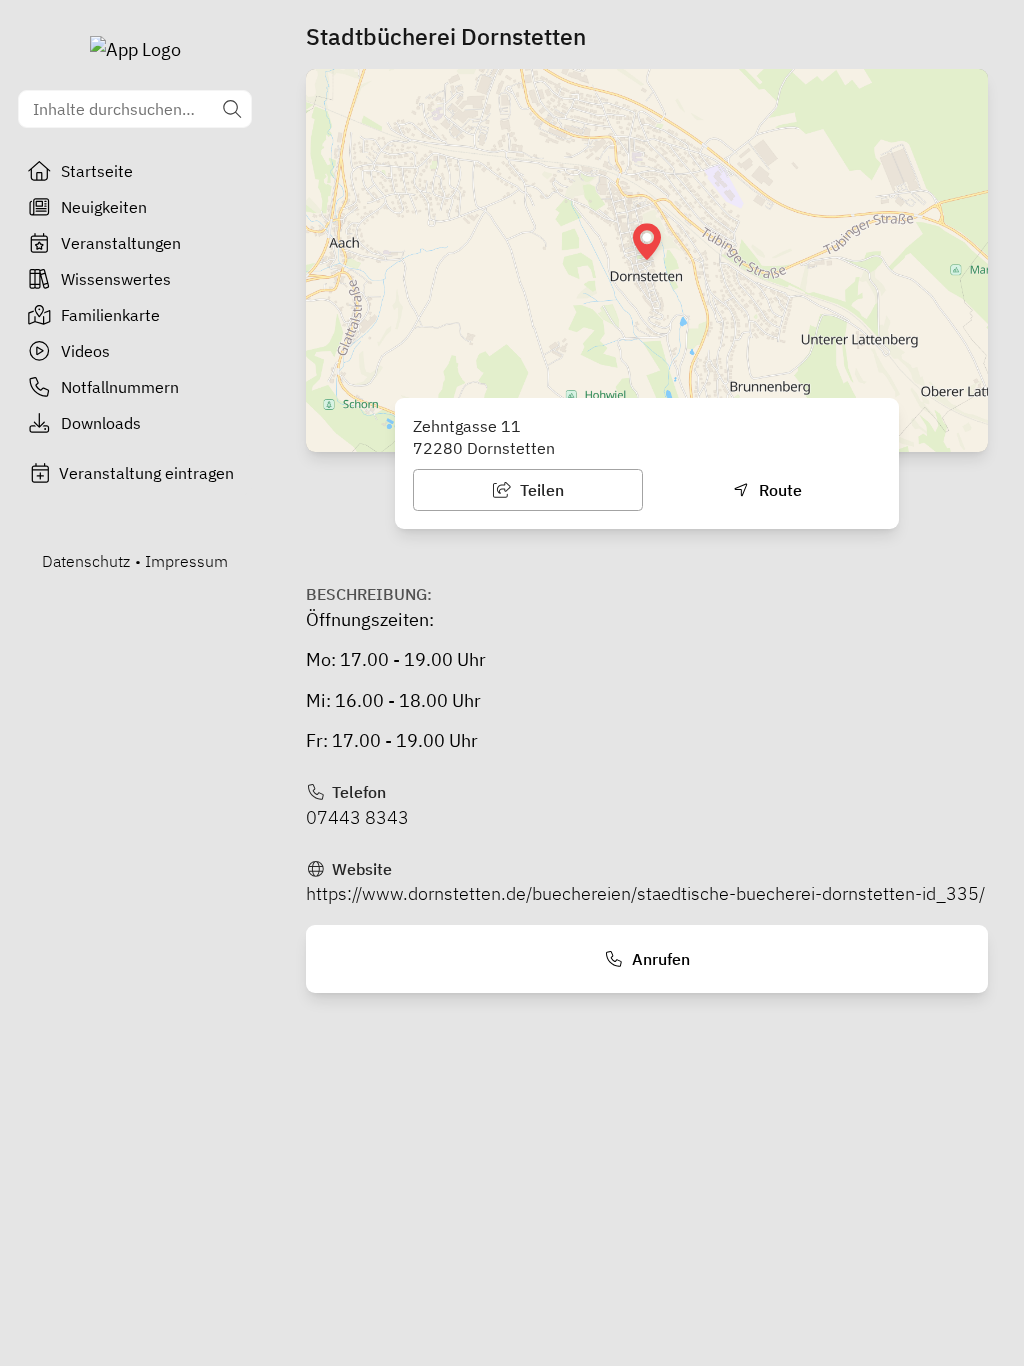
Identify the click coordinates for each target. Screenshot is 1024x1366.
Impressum (186, 561)
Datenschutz (86, 561)
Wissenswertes (116, 279)
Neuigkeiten (104, 207)
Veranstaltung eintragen (146, 473)
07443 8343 (357, 817)
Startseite (97, 171)
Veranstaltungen (121, 243)
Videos (85, 351)
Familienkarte (110, 315)
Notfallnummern (120, 387)
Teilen (540, 490)
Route (778, 490)
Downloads (101, 423)
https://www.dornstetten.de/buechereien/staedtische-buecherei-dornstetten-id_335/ (645, 893)
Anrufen (659, 959)
